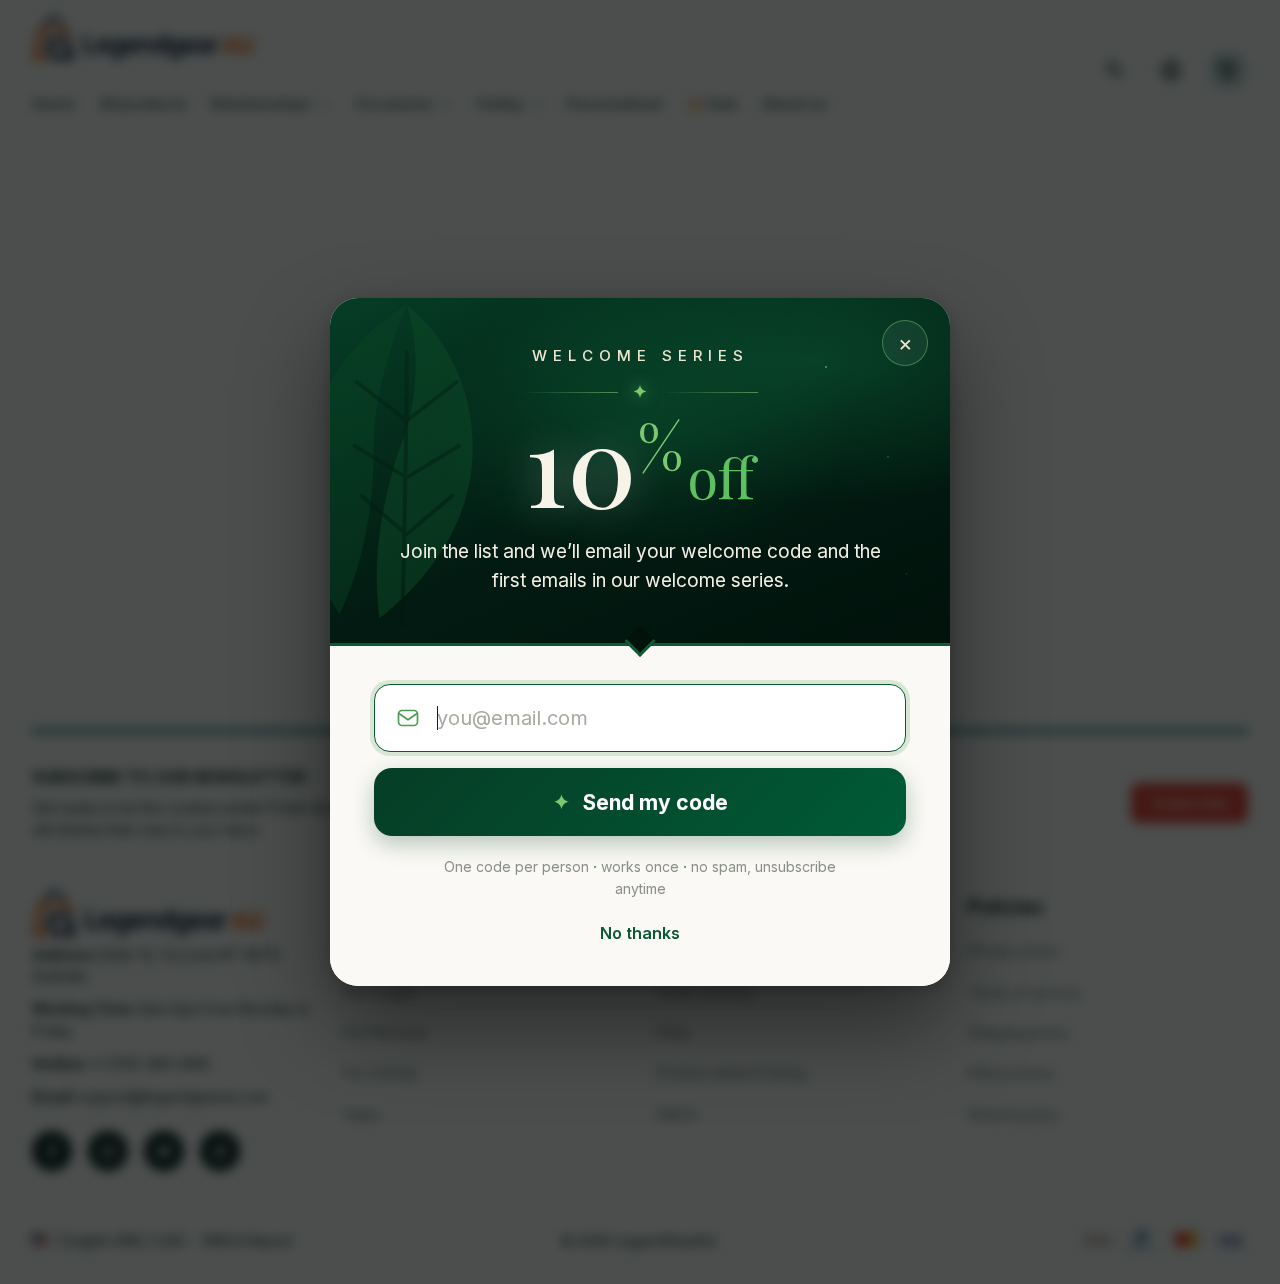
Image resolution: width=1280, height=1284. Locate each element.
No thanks (640, 933)
